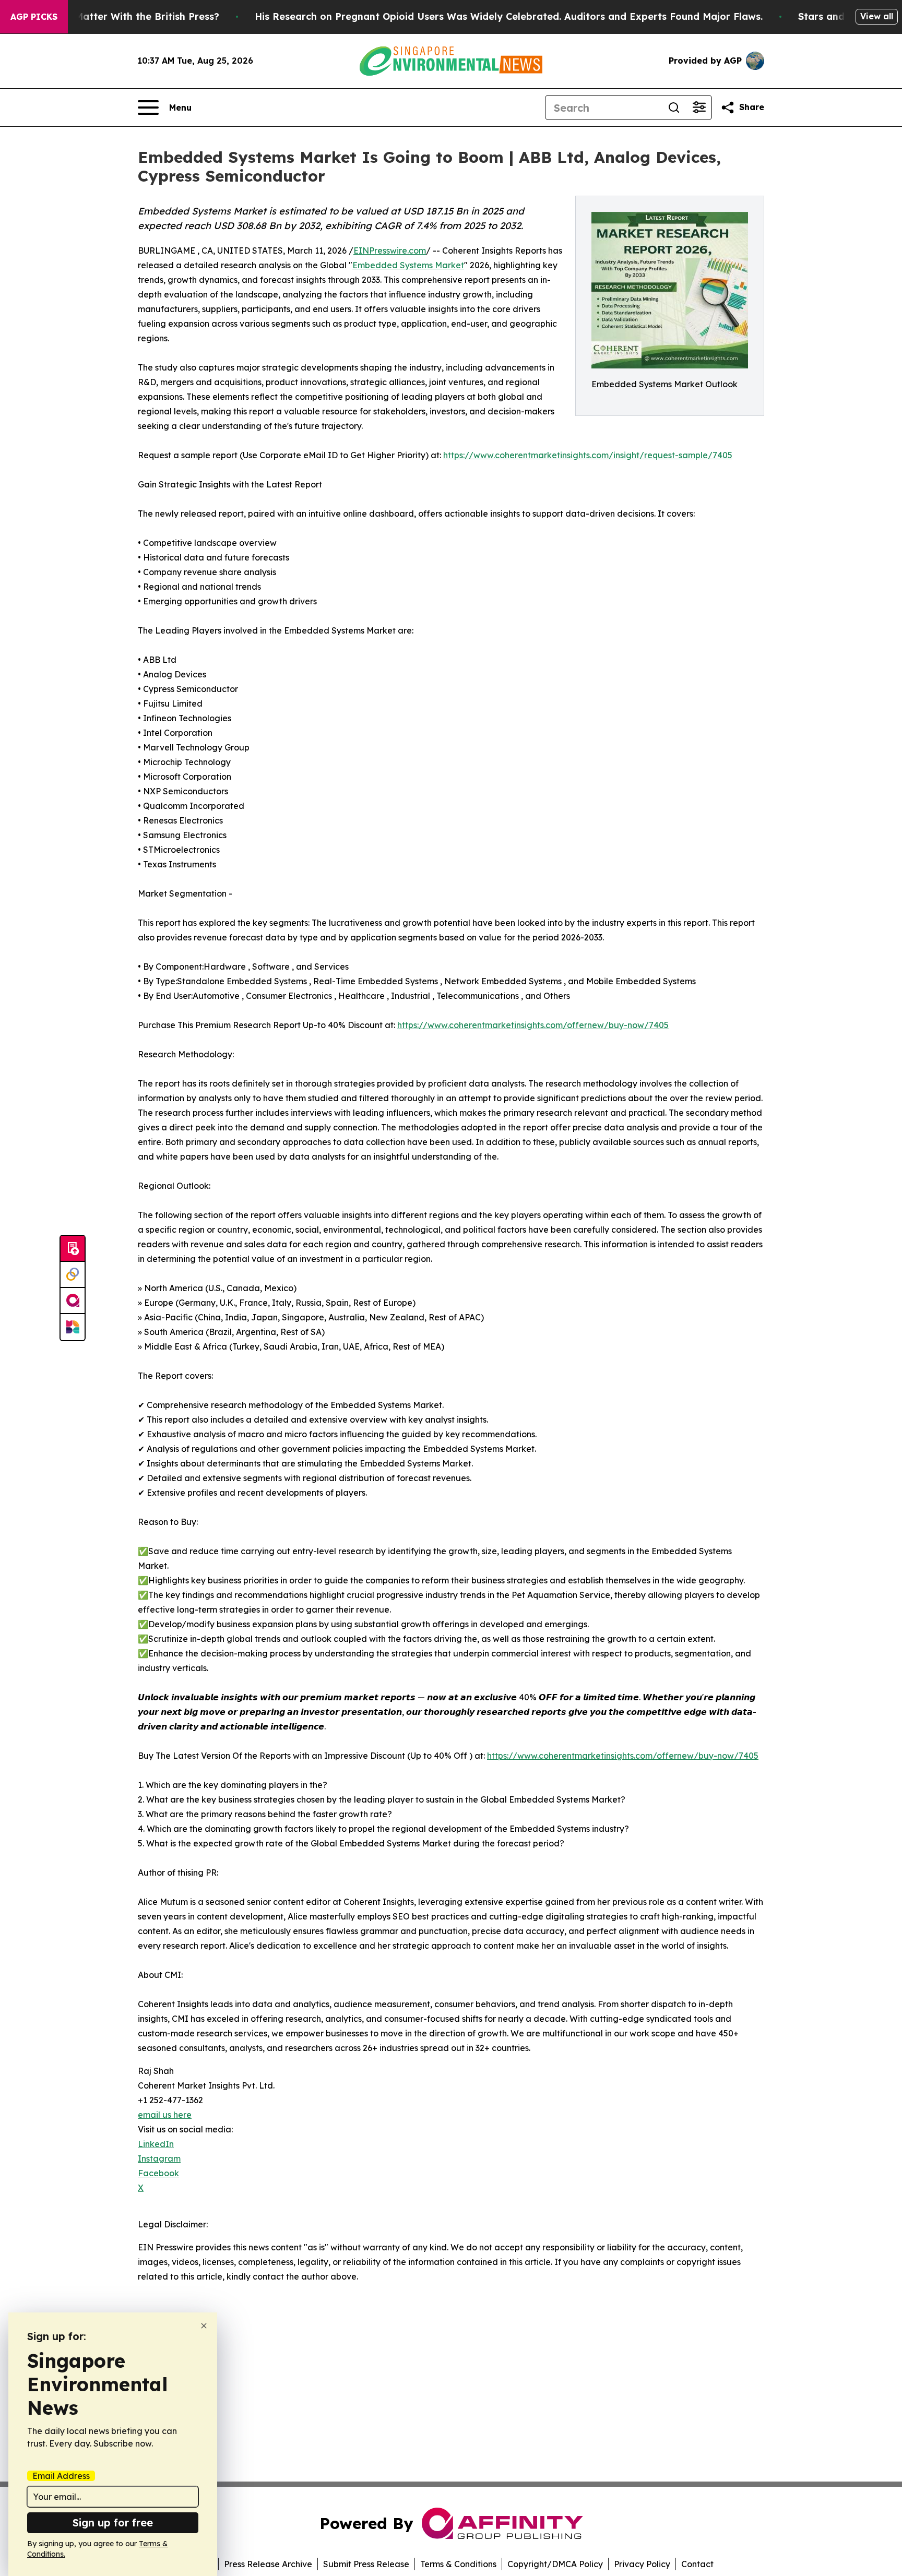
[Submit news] (73, 1249)
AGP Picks (34, 17)
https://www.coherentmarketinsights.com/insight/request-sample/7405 (588, 455)
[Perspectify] (73, 1275)
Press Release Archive (268, 2564)
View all (877, 16)
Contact (697, 2564)
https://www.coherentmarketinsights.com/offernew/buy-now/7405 (533, 1025)
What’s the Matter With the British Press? (120, 16)
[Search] (674, 108)
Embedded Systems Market (408, 265)
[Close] (204, 2326)
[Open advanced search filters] (699, 108)
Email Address (61, 2476)
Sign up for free (113, 2523)
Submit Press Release (366, 2564)
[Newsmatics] (73, 1327)
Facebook (158, 2173)
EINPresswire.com (390, 251)
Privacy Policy (642, 2564)
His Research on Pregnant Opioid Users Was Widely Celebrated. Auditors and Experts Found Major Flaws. (509, 16)
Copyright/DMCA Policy (555, 2564)
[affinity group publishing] (73, 1301)
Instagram (159, 2158)
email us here (165, 2115)
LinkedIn (156, 2144)
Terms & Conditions (458, 2564)
